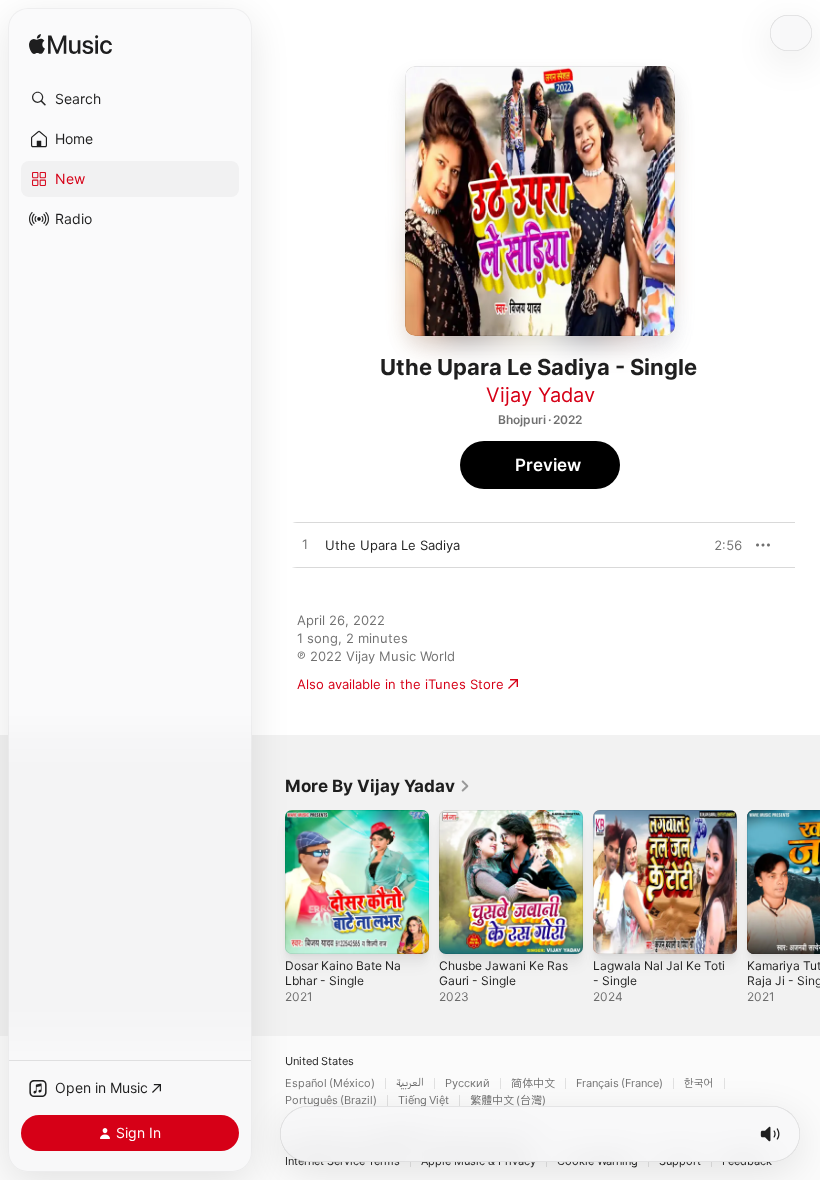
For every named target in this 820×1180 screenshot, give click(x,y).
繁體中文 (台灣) (508, 1100)
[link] (378, 786)
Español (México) (330, 1083)
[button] (130, 99)
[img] (70, 45)
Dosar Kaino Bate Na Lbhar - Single (343, 973)
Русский (467, 1083)
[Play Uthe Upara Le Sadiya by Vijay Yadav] (305, 545)
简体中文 (533, 1083)
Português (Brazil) (331, 1100)
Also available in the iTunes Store (400, 684)
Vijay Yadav (540, 395)
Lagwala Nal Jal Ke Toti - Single (659, 973)
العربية (410, 1083)
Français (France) (619, 1083)
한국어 (699, 1083)
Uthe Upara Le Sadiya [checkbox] (392, 545)
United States (319, 1061)
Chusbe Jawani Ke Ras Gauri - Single (503, 973)
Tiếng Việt (423, 1100)
